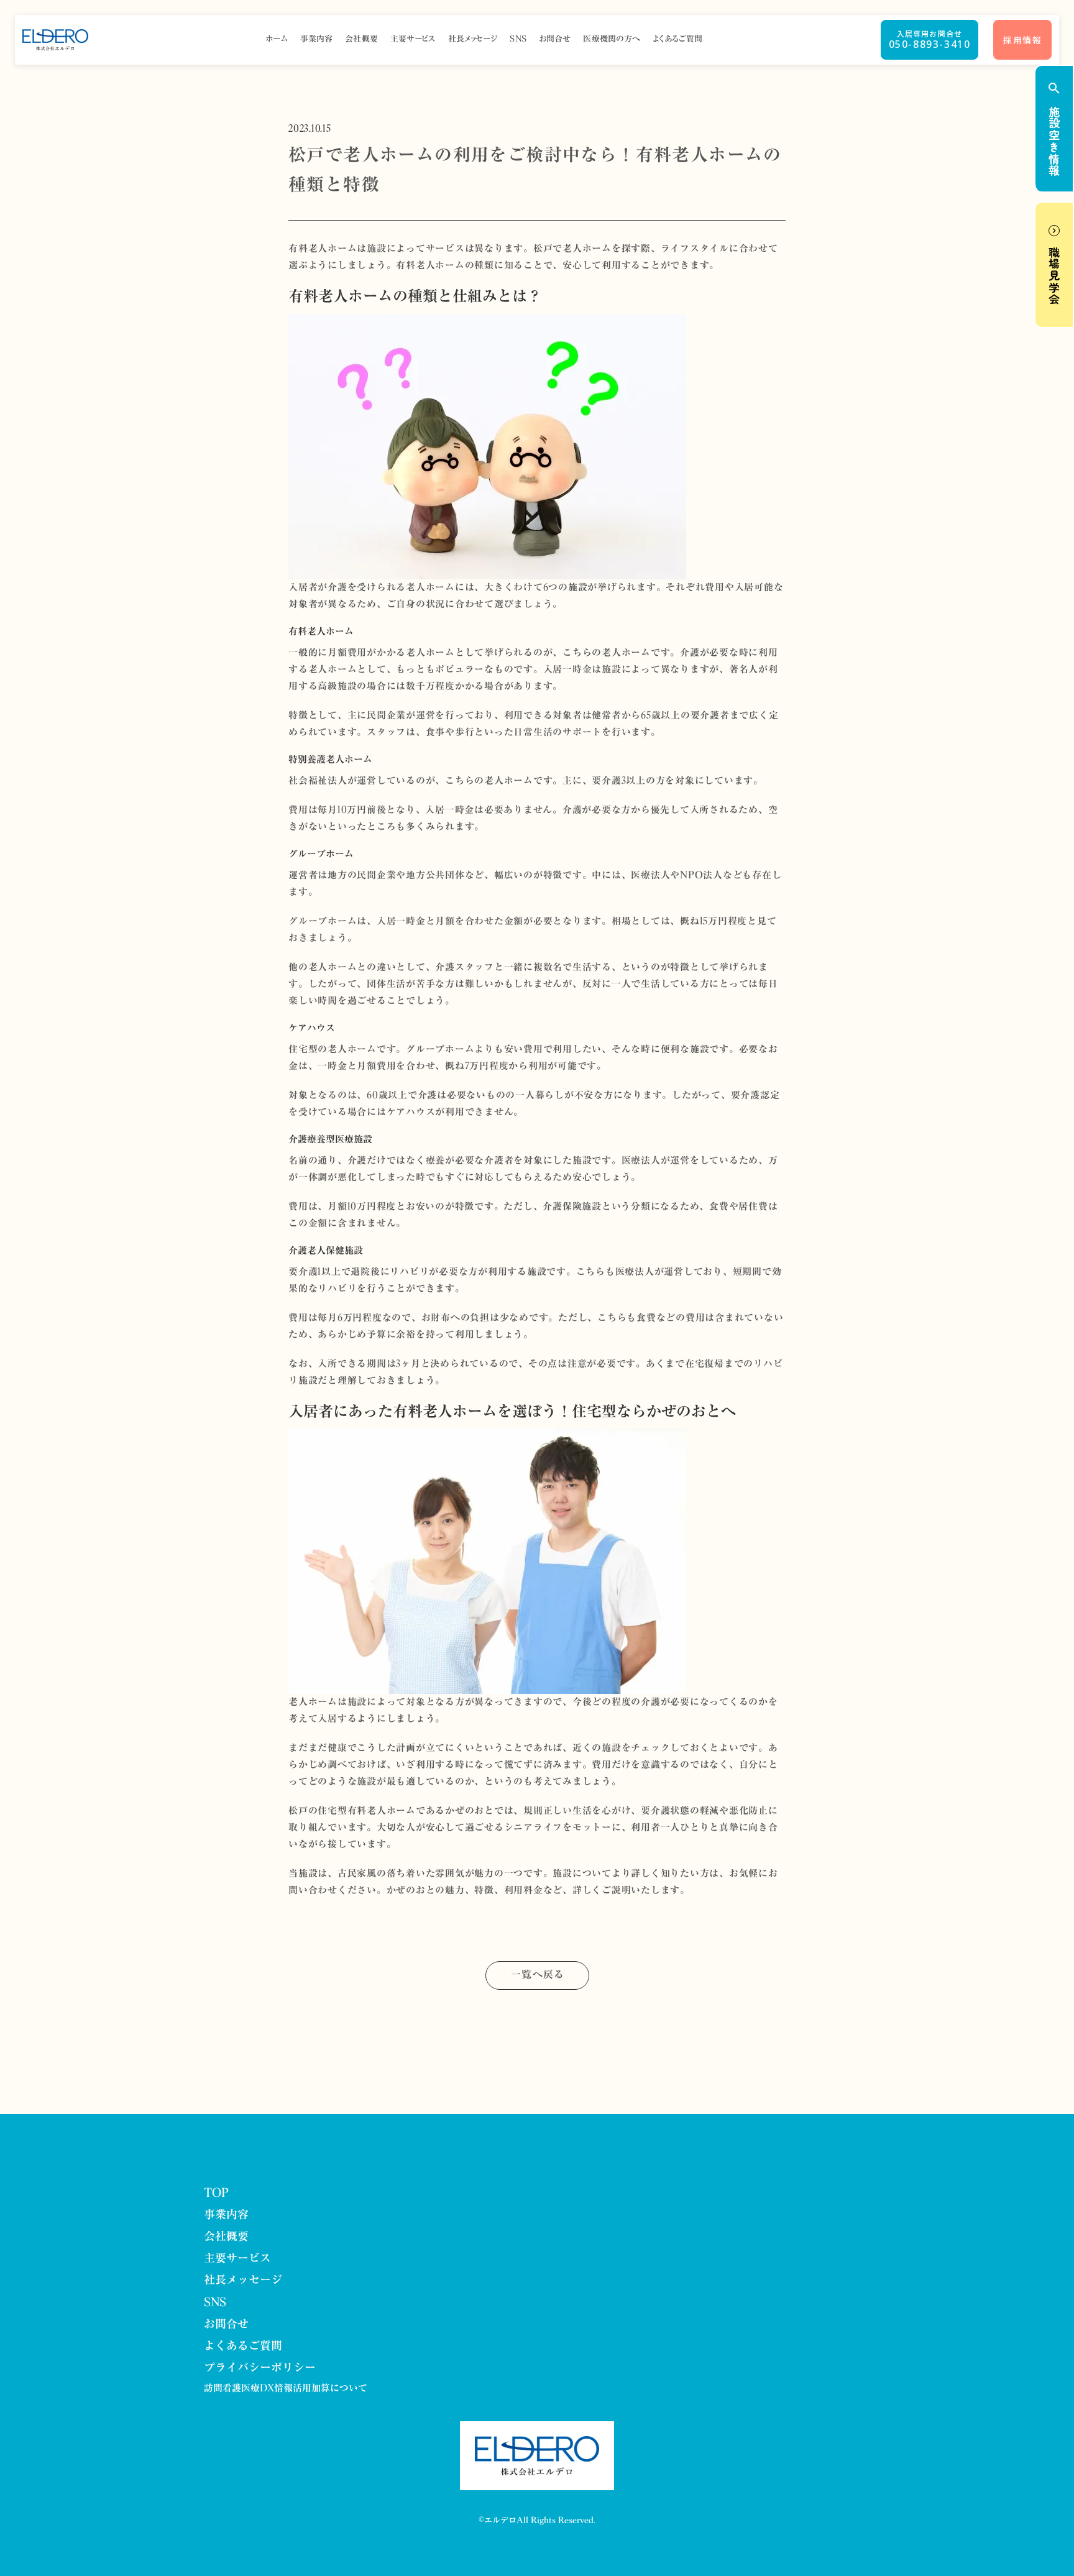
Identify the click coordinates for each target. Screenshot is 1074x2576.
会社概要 (361, 39)
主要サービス (413, 39)
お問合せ (555, 39)
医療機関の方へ (612, 39)
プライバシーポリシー (260, 2368)
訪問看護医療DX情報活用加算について (286, 2389)
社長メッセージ (473, 39)
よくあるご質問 (677, 39)
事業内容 (317, 39)
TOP (216, 2193)
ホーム (277, 39)
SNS (518, 39)
